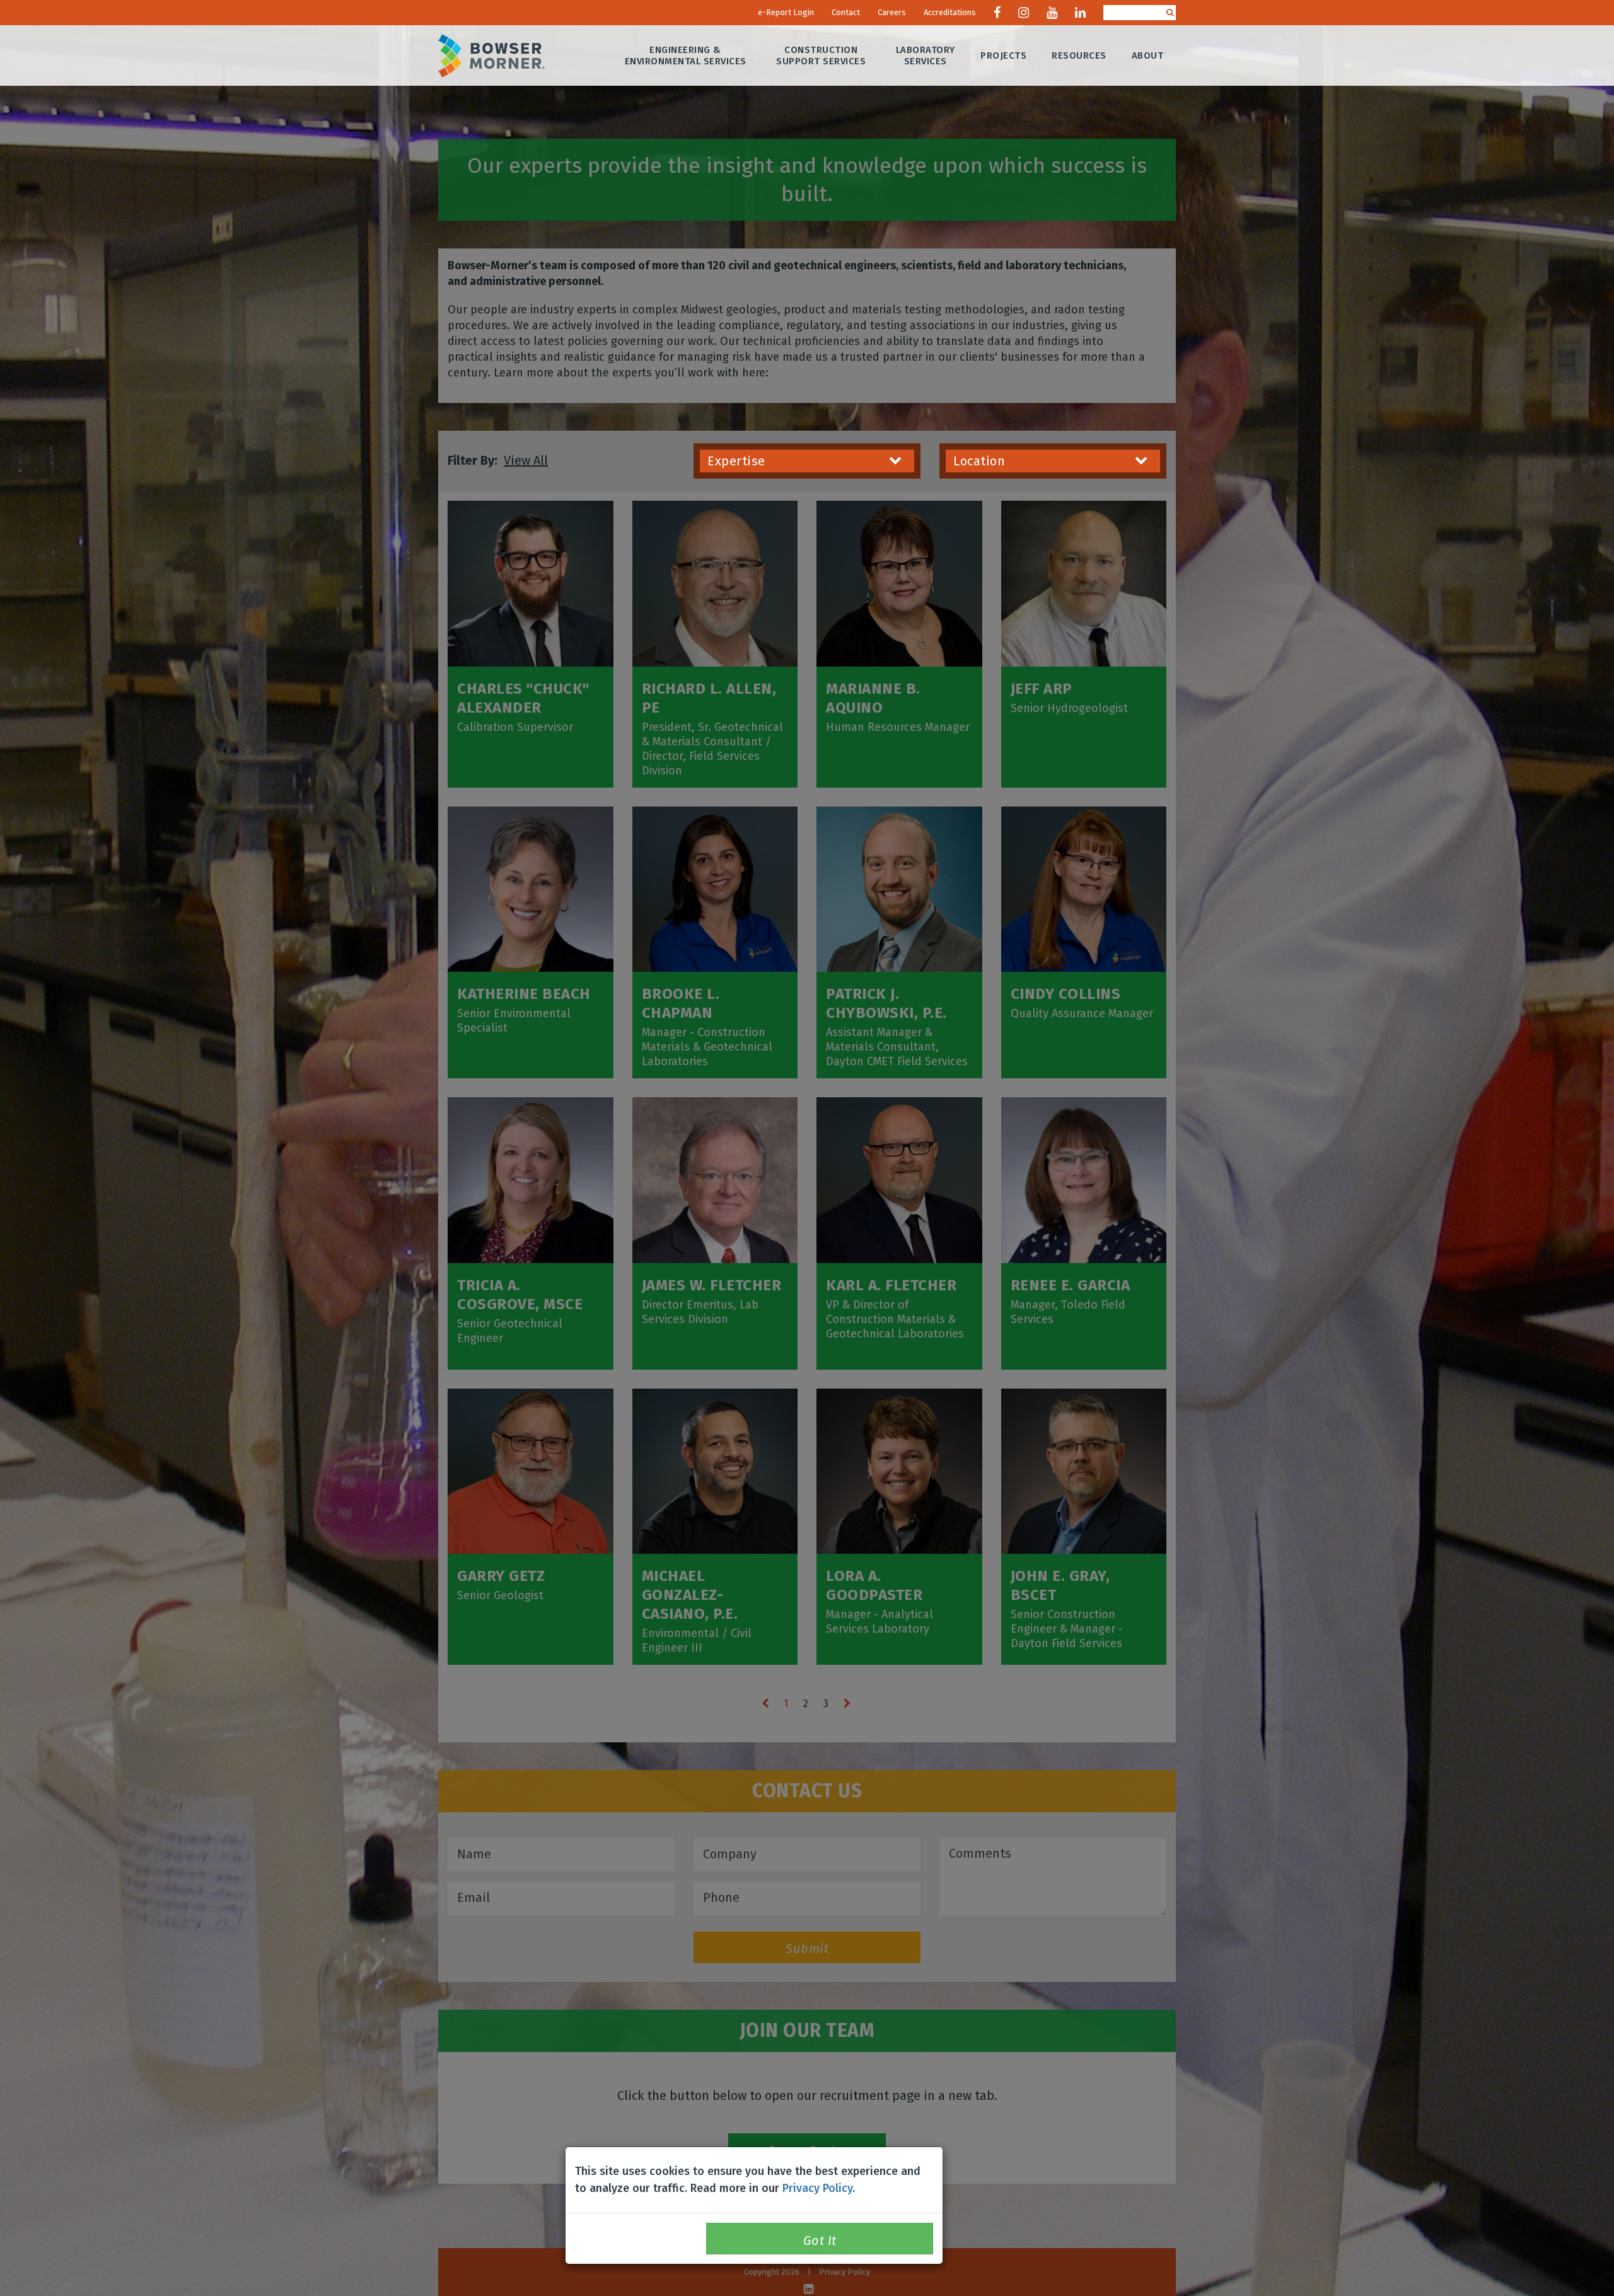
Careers (892, 12)
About (1148, 55)
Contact (846, 12)
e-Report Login (786, 12)
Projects (1003, 55)
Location (979, 461)
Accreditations (950, 12)
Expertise (736, 461)
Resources (1079, 55)
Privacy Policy (817, 2188)
